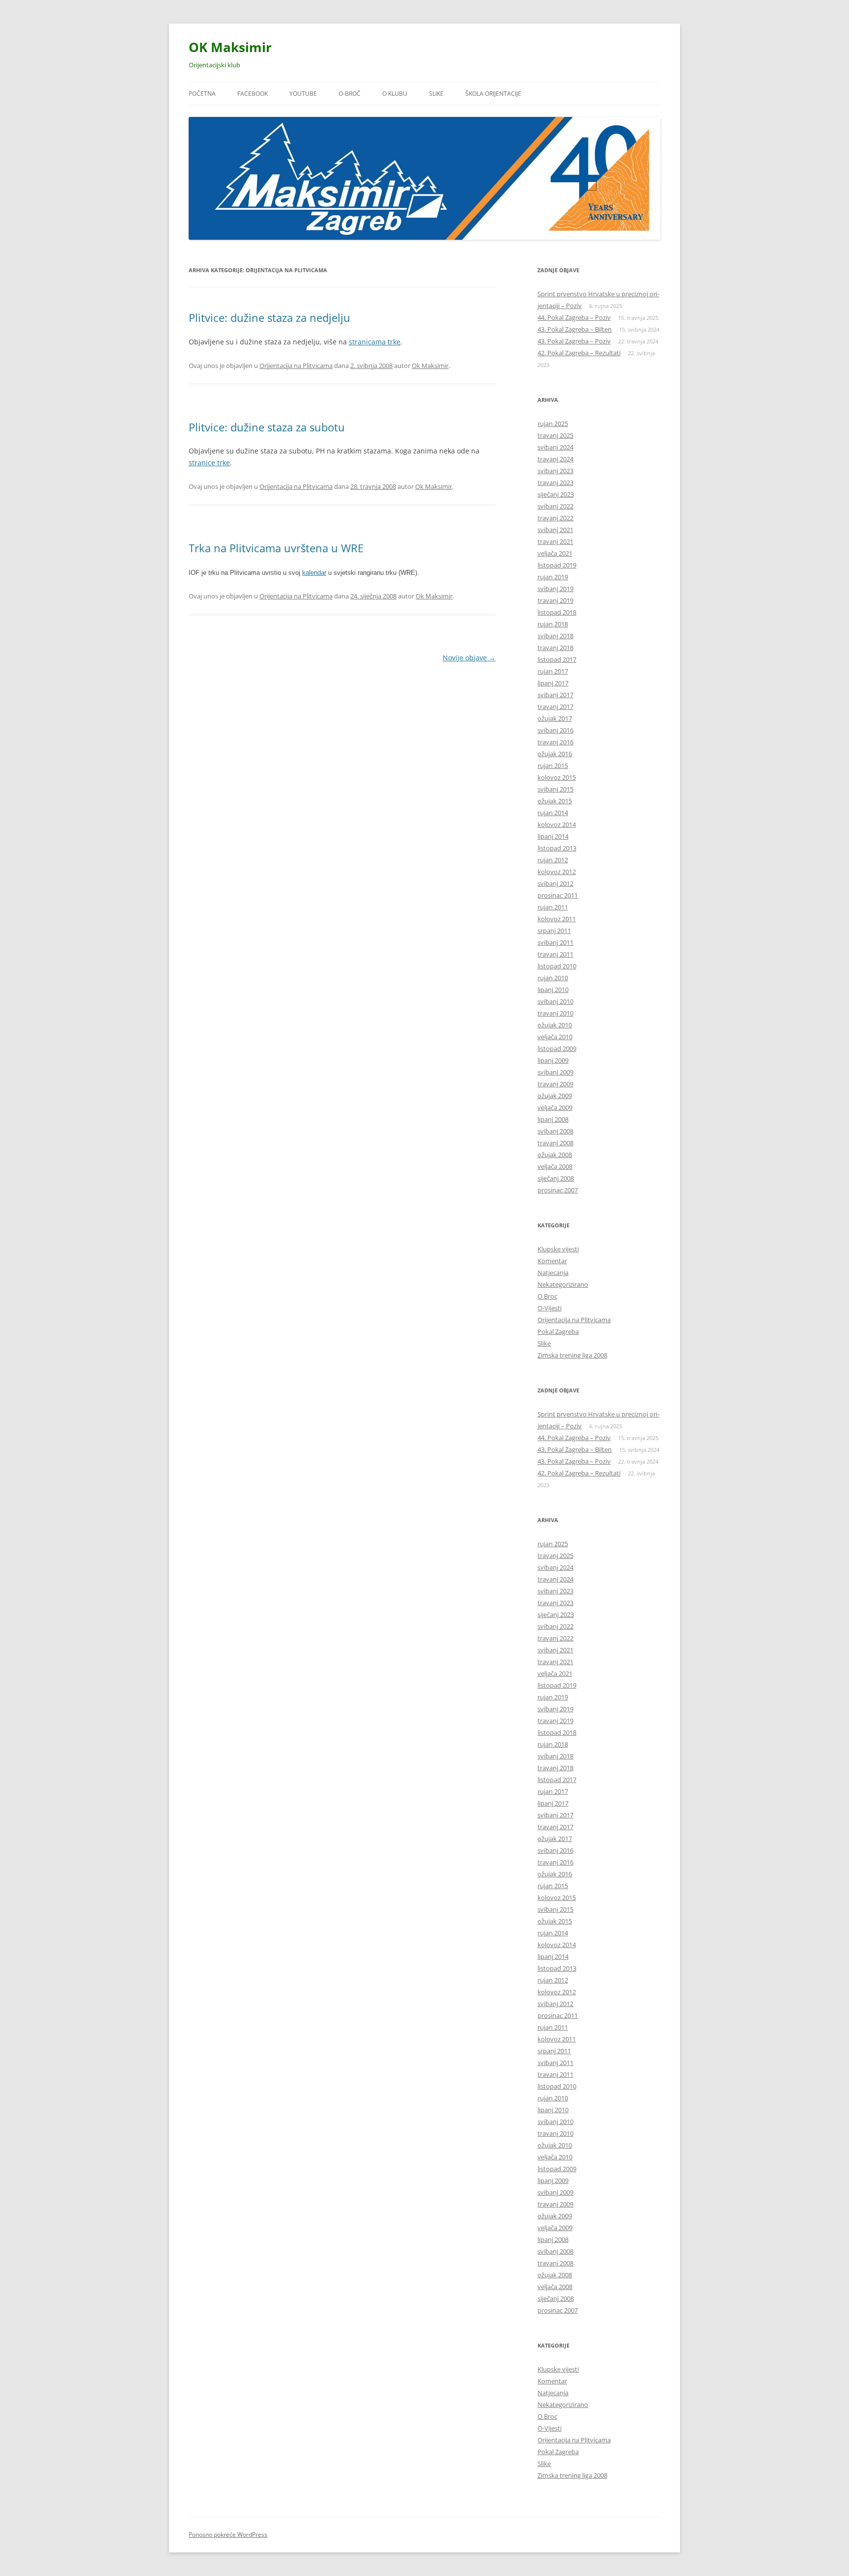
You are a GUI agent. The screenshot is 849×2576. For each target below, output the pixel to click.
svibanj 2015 (555, 789)
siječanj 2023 (556, 494)
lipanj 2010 (553, 990)
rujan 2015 (553, 765)
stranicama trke (375, 342)
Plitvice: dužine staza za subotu (267, 427)
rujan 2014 (553, 813)
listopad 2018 (557, 612)
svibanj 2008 (555, 1131)
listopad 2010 (557, 966)
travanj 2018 (555, 648)
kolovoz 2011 (557, 919)
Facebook (253, 94)
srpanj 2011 (554, 931)
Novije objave (469, 658)
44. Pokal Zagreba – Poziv (574, 317)
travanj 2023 (555, 482)
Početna (202, 94)
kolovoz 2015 (557, 777)
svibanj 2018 (555, 636)
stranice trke (209, 463)
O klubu (395, 94)
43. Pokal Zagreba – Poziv (574, 341)
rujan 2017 (553, 671)
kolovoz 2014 (557, 824)
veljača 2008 (555, 1166)
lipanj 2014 (553, 836)
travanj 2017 (555, 707)
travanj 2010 (555, 1013)
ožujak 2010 (555, 1025)
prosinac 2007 (558, 1190)
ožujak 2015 (555, 801)
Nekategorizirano (563, 1284)
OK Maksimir (230, 47)
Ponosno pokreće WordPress (228, 2534)
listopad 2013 (557, 848)
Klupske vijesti (558, 1249)
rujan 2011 (553, 907)
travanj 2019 (555, 600)
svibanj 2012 (555, 883)
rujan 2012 (553, 860)
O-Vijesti (550, 1308)
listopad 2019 (557, 565)
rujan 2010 (553, 978)
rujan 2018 (553, 624)
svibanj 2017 (555, 695)
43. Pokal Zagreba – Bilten (575, 329)
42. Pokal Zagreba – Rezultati (579, 353)
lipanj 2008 (553, 1119)
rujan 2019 (553, 577)
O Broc (547, 1296)
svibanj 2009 (555, 1072)
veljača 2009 (555, 1107)
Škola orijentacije (493, 94)
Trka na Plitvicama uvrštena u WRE (276, 548)
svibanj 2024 (555, 447)
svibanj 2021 (555, 530)
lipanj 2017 (553, 683)
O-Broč (350, 94)
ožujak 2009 (555, 1096)
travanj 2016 (555, 742)
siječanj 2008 (556, 1178)
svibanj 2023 (555, 471)
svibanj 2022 (555, 506)
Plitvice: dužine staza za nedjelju (269, 317)
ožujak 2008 (555, 1155)
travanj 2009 (555, 1084)
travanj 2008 (555, 1143)
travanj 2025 (555, 435)
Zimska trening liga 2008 (572, 1355)
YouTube (303, 94)
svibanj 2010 (555, 1001)
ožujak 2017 (555, 718)
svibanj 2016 (555, 730)
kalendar (314, 573)
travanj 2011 (555, 954)
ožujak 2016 (555, 754)
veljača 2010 (555, 1037)
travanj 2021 (555, 541)
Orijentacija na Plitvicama (296, 366)
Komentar (552, 1261)
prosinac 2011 (558, 895)
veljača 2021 (555, 553)
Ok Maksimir (430, 366)
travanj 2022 (555, 518)
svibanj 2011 (555, 942)
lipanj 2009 (553, 1060)
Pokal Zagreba (558, 1331)
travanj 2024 (555, 459)
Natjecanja (553, 1273)
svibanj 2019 (555, 589)
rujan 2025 (553, 424)
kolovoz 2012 (557, 872)
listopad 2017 (557, 659)
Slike (436, 94)
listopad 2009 (557, 1048)
